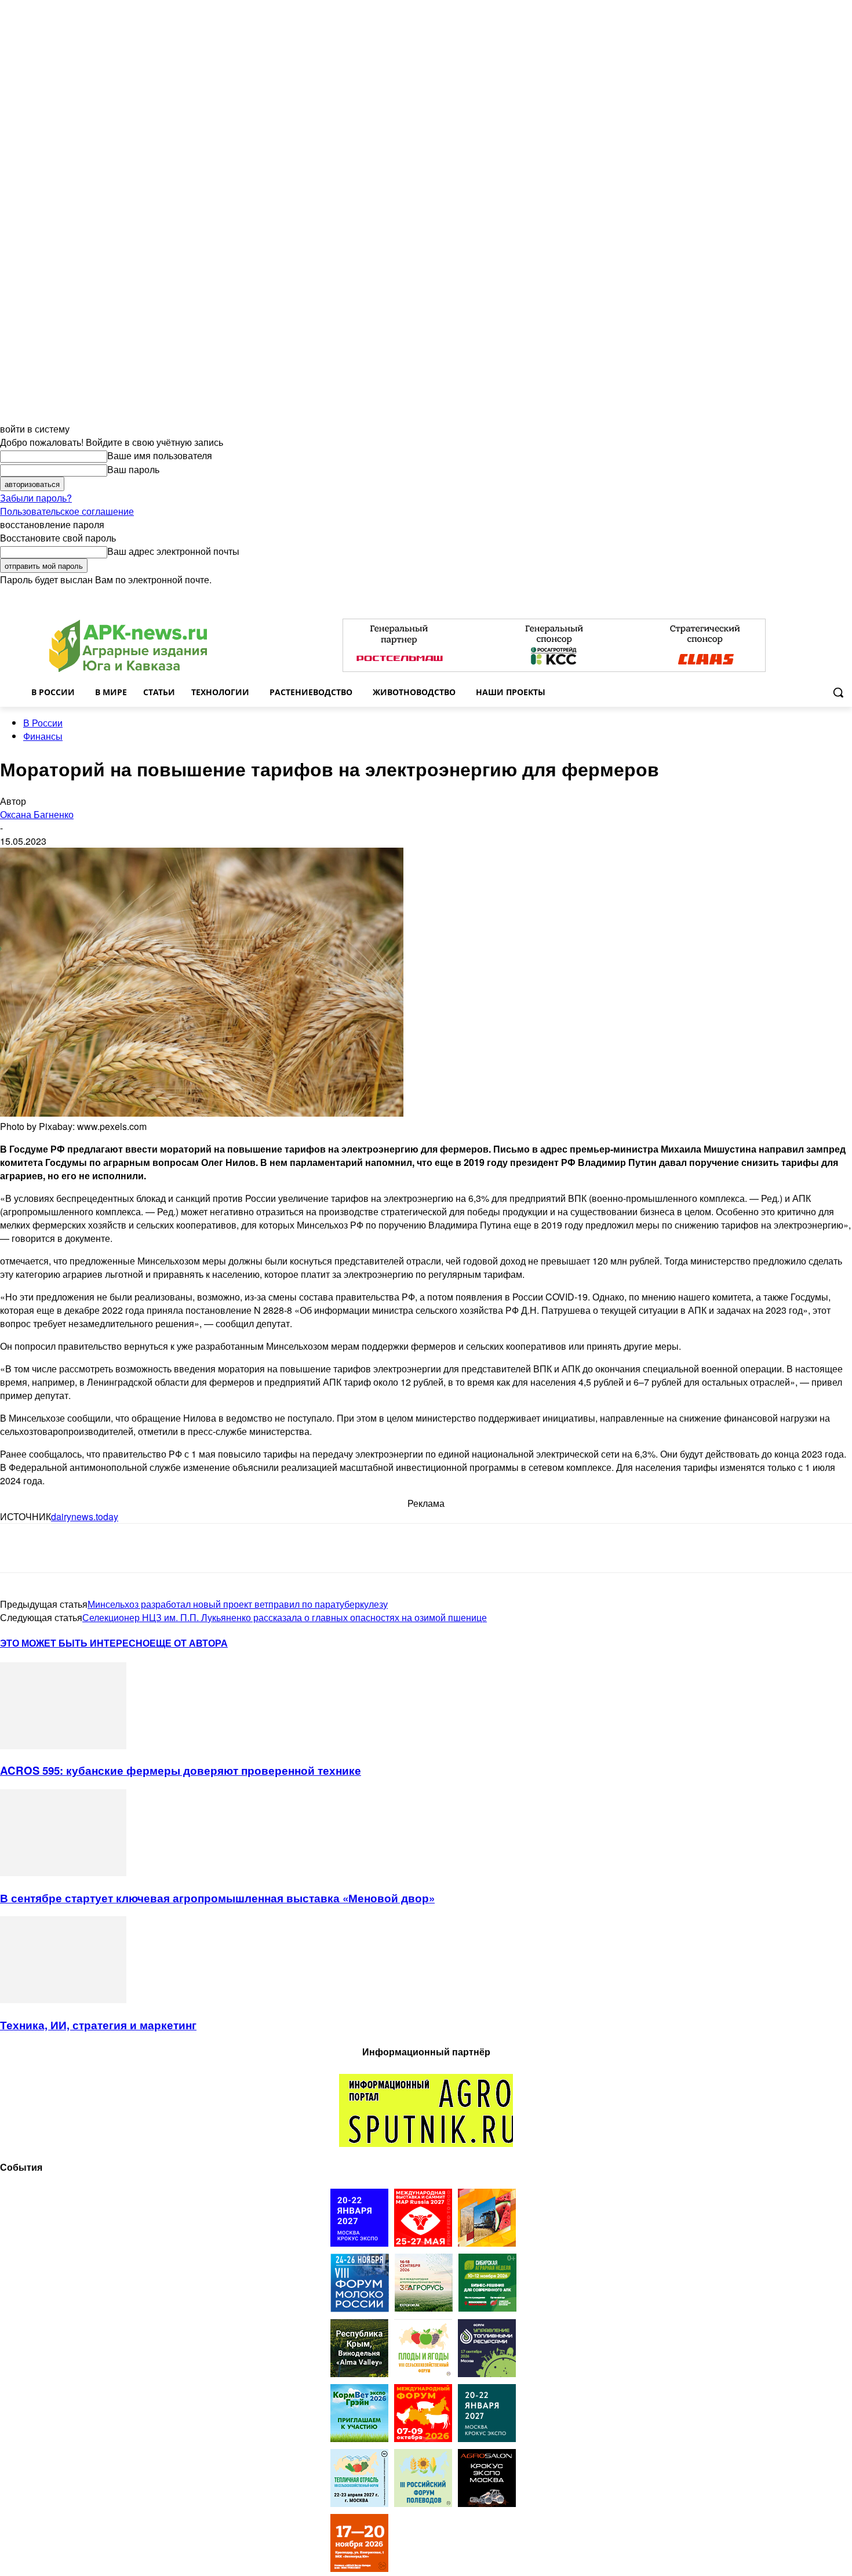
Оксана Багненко (37, 814)
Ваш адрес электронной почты (173, 551)
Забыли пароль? (36, 498)
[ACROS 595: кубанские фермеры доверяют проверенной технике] (63, 1745)
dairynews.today (85, 1516)
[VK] (60, 1548)
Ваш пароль (133, 469)
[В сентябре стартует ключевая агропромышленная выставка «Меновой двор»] (63, 1872)
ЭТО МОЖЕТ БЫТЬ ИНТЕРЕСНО (75, 1643)
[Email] (101, 1548)
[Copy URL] (143, 1548)
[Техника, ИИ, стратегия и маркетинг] (63, 1999)
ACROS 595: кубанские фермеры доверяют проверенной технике (181, 1770)
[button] (838, 692)
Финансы (43, 736)
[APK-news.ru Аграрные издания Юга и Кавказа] (128, 646)
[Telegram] (19, 1548)
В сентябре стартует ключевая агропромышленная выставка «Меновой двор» (217, 1898)
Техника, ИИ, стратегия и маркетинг (98, 2025)
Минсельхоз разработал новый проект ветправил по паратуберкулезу (238, 1604)
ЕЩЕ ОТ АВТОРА (189, 1643)
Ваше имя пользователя (160, 455)
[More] (227, 1548)
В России (43, 723)
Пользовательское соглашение (67, 511)
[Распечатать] (184, 1548)
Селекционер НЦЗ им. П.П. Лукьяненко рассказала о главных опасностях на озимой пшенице (285, 1617)
